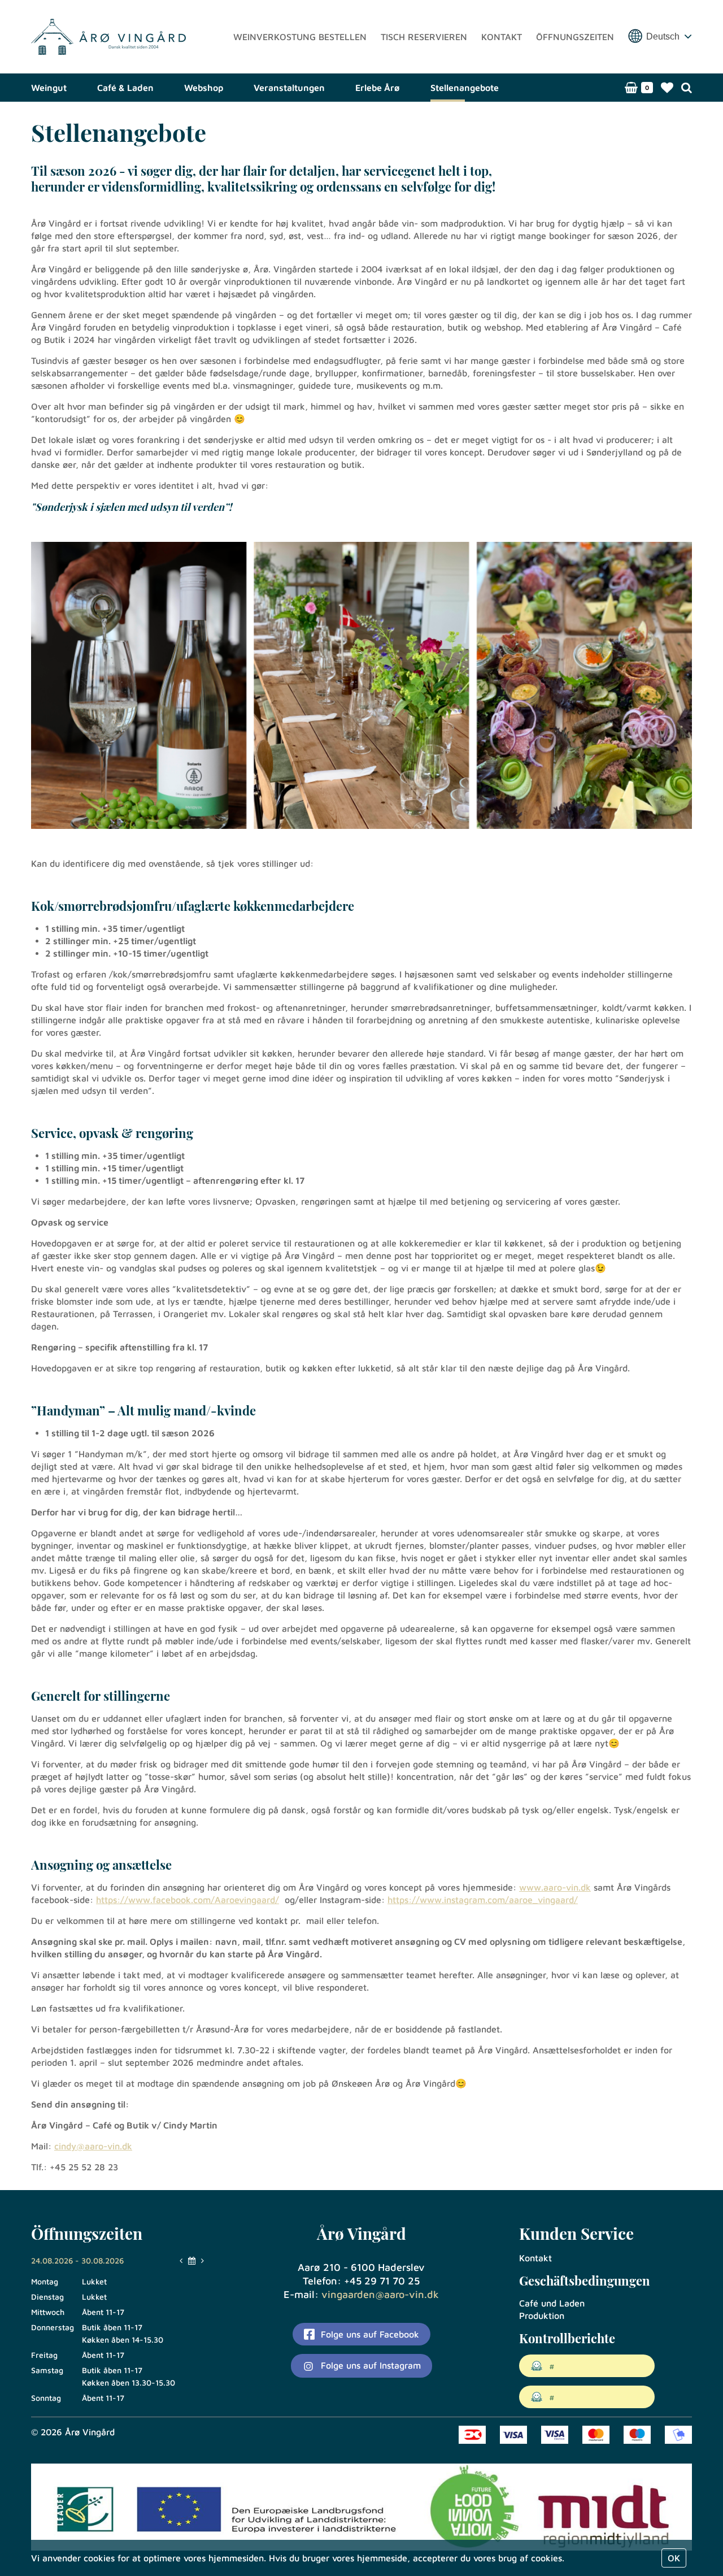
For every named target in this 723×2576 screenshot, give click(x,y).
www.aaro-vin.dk (555, 1887)
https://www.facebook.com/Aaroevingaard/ (188, 1900)
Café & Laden (125, 88)
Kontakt (502, 37)
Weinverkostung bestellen (300, 37)
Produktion (542, 2316)
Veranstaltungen (289, 88)
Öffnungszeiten (575, 37)
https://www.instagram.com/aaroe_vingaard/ (483, 1900)
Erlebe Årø (378, 88)
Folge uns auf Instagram (369, 2365)
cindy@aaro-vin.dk (93, 2146)
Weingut (49, 88)
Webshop (204, 88)
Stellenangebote (465, 88)
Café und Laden (552, 2303)
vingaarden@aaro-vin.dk (380, 2294)
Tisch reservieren (424, 37)
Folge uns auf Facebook (369, 2334)
